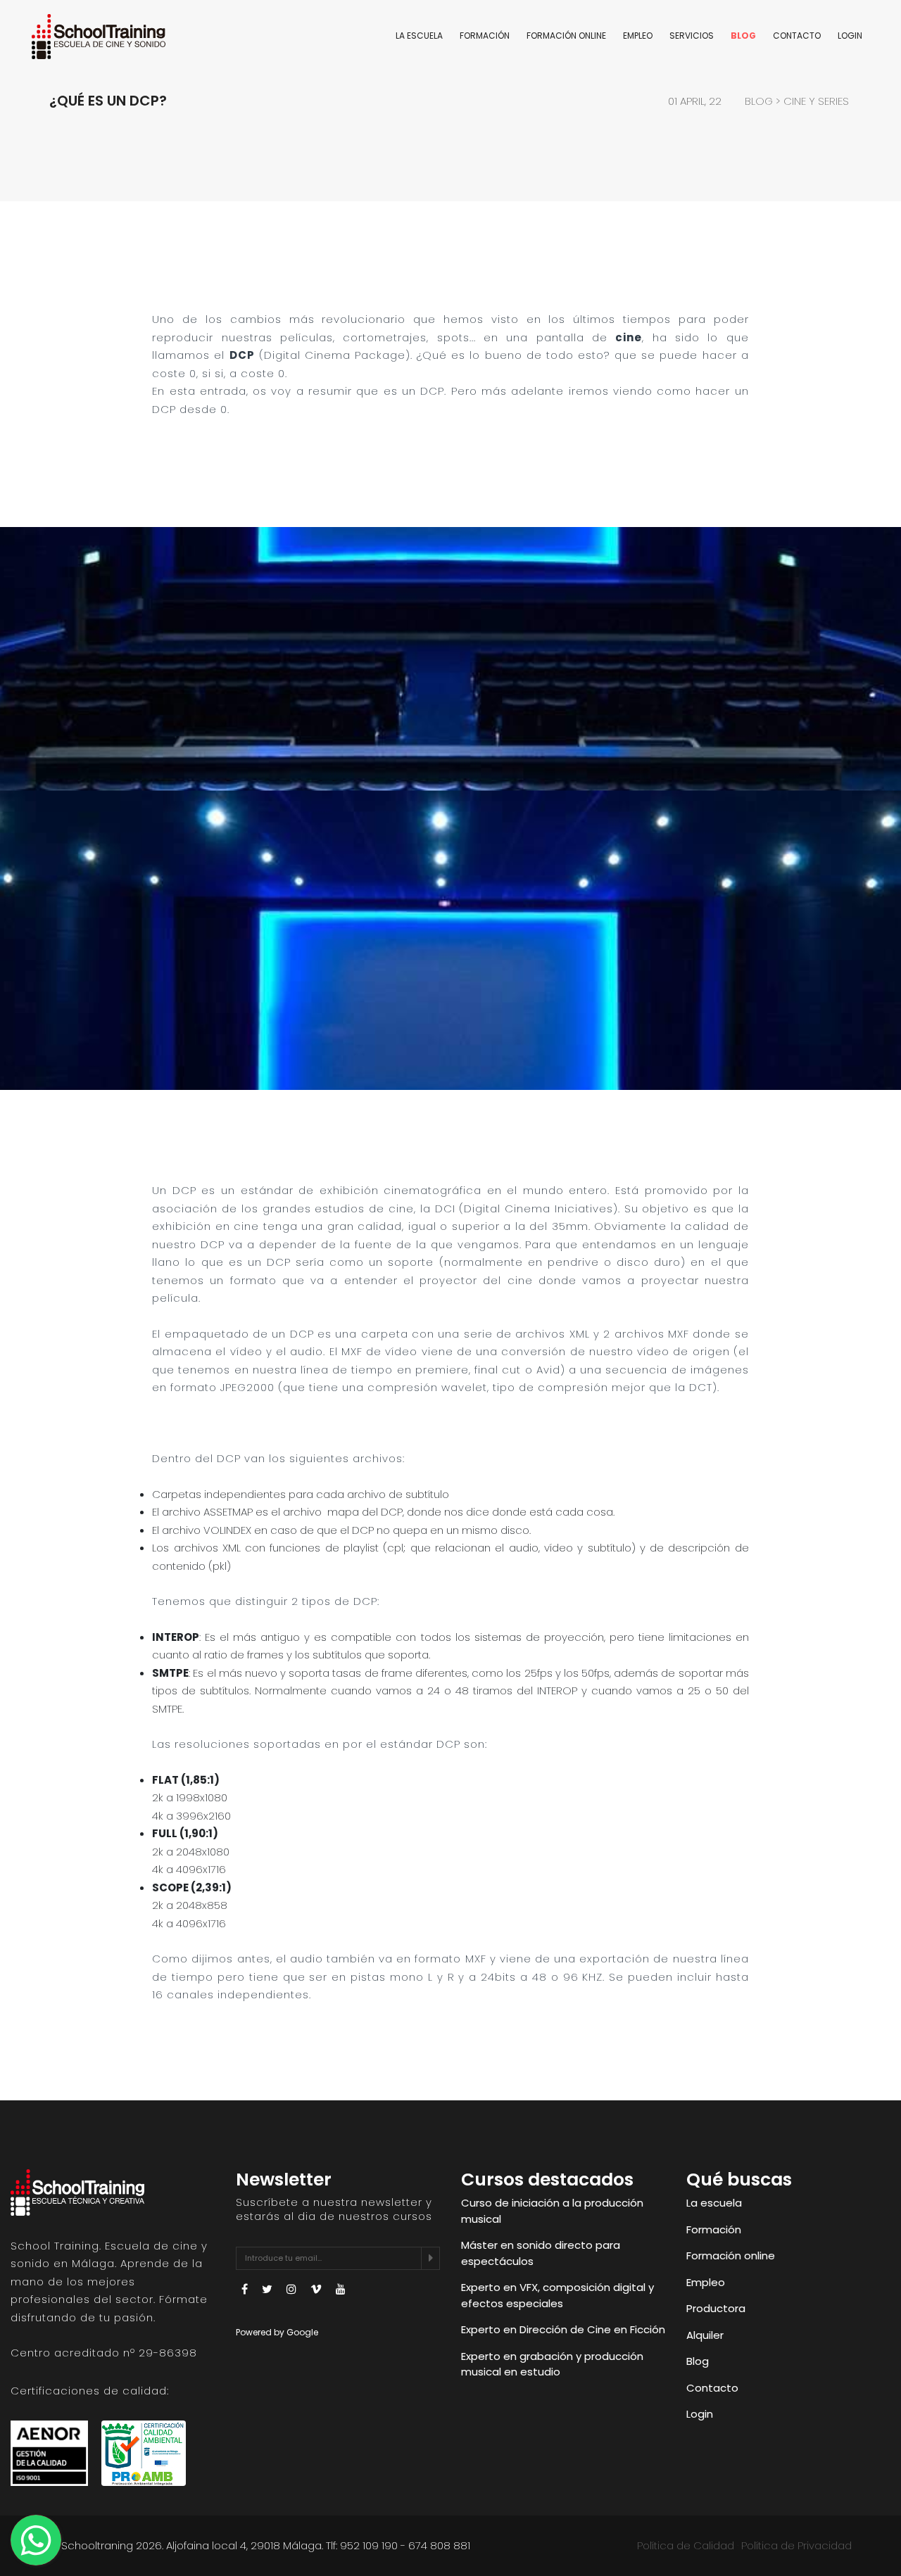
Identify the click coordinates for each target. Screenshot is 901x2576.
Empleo (638, 36)
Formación (485, 36)
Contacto (797, 36)
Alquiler (705, 2335)
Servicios (692, 36)
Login (850, 36)
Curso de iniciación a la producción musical (552, 2211)
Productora (716, 2308)
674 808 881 (439, 2545)
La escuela (419, 36)
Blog (743, 36)
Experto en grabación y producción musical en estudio (552, 2364)
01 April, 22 (695, 101)
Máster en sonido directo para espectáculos (541, 2253)
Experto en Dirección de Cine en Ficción (563, 2329)
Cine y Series (816, 101)
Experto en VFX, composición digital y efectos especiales (557, 2295)
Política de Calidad (686, 2545)
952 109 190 (369, 2545)
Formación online (566, 36)
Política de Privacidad (796, 2545)
